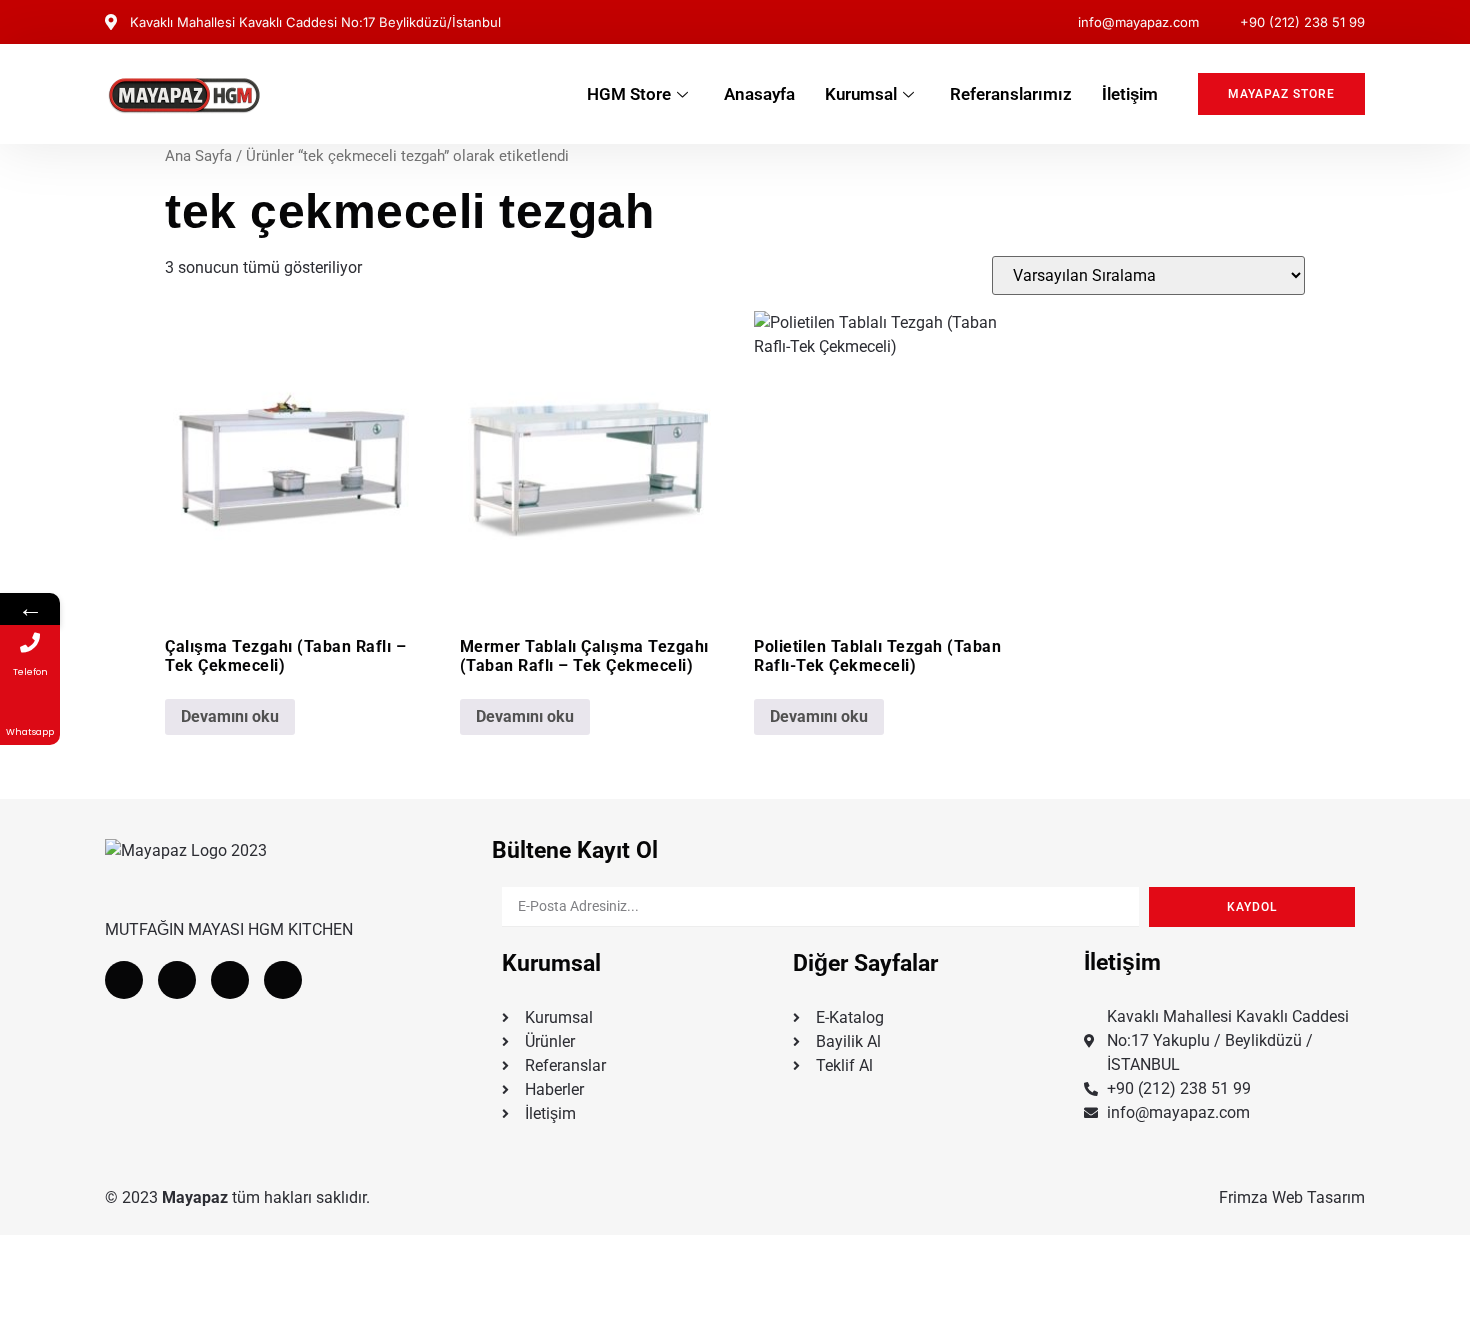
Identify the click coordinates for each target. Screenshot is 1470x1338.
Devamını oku (230, 716)
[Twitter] (177, 980)
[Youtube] (283, 980)
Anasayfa (759, 94)
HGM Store (629, 94)
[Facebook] (124, 980)
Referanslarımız (1011, 94)
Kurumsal (861, 94)
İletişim (1130, 94)
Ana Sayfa (198, 156)
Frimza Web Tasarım (1292, 1197)
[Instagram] (230, 980)
